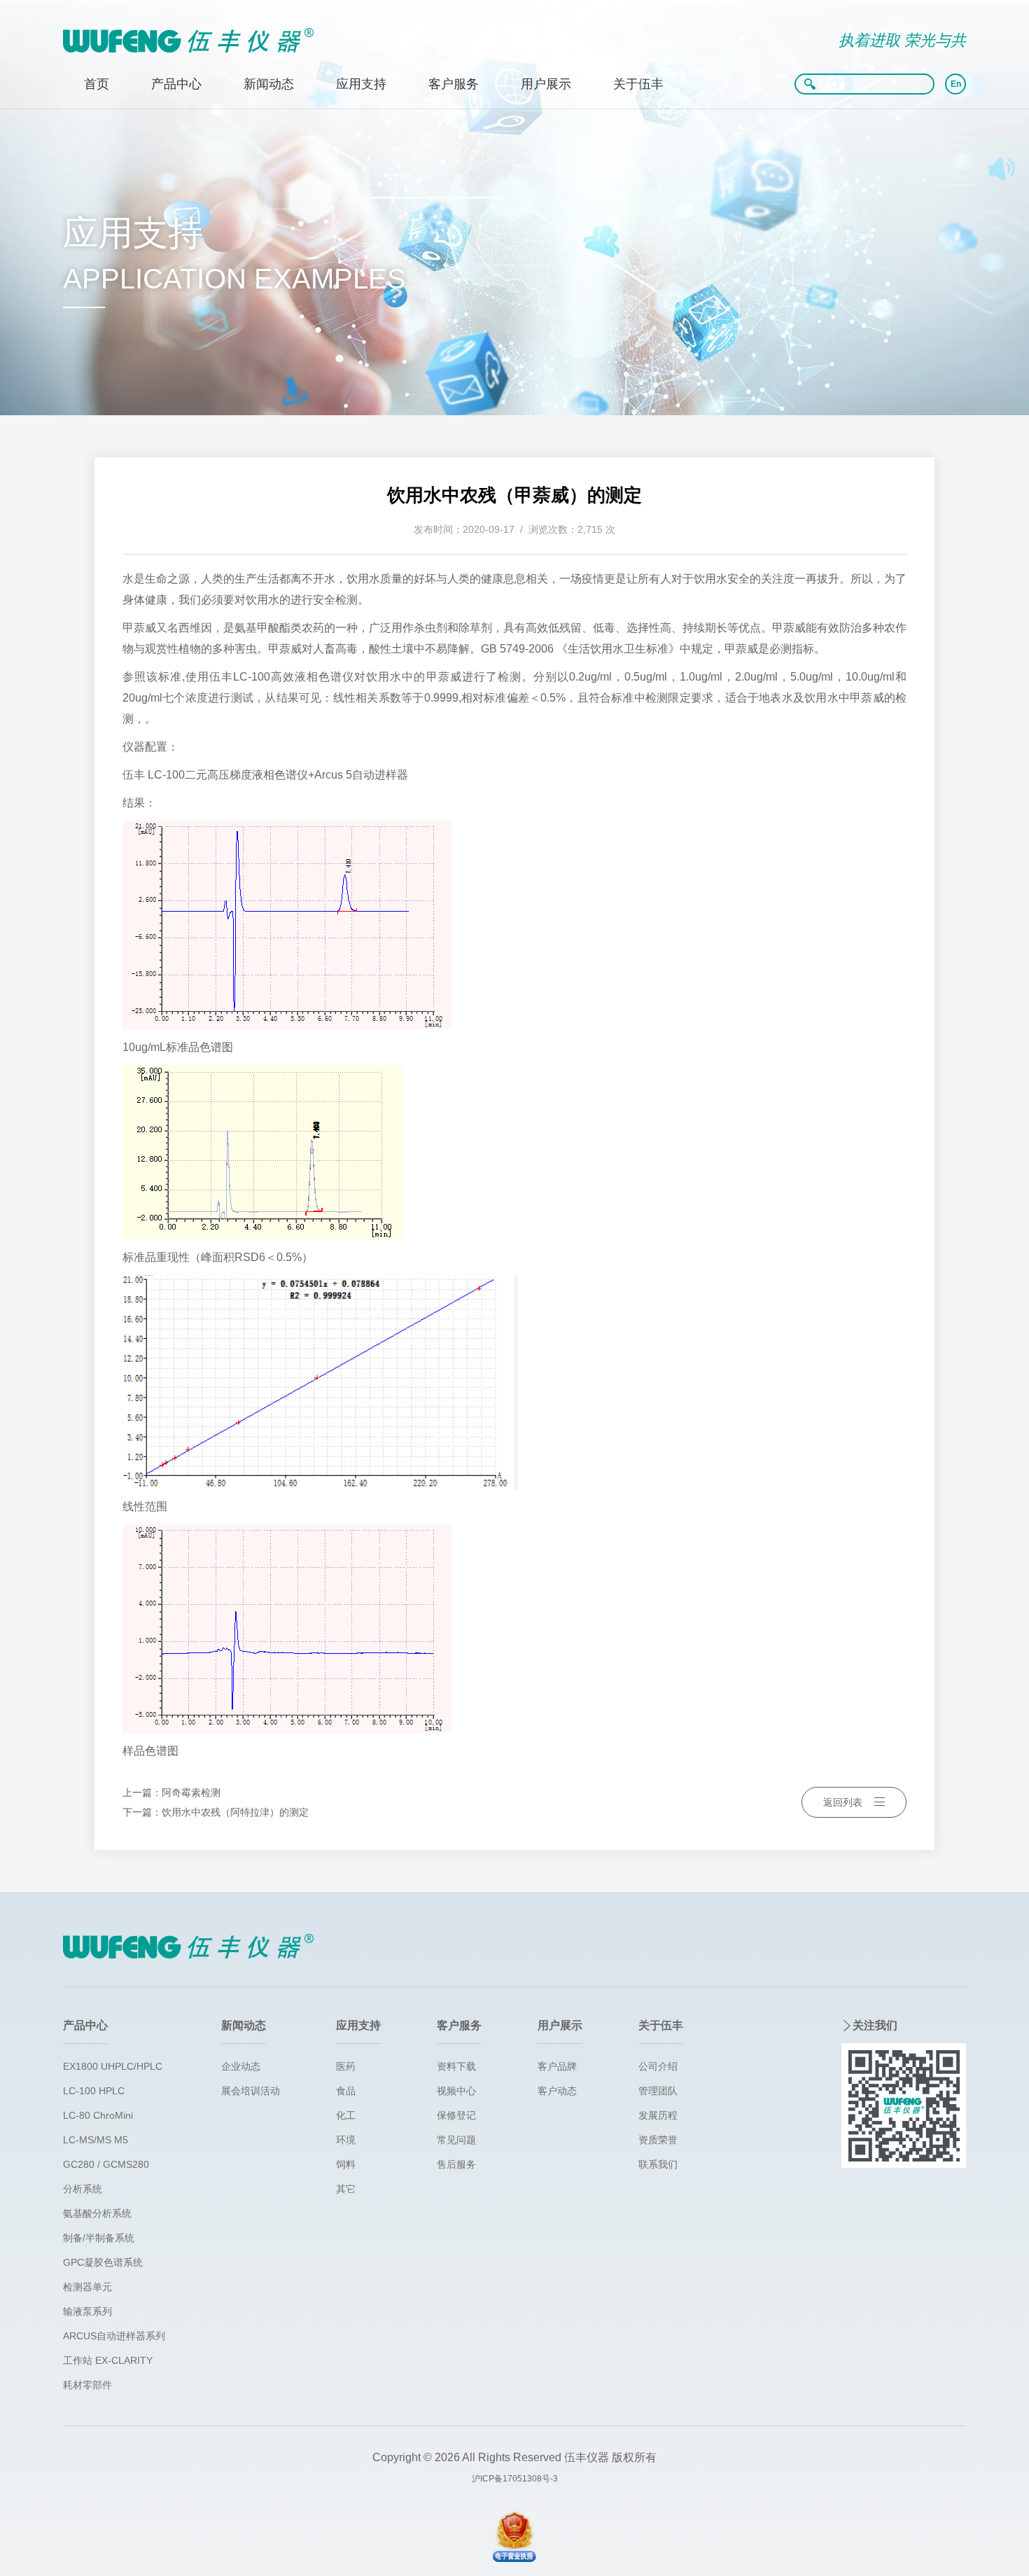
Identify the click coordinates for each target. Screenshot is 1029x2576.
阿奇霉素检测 (191, 1792)
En (956, 84)
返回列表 (843, 1802)
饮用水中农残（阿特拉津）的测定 (235, 1812)
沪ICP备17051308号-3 (515, 2479)
